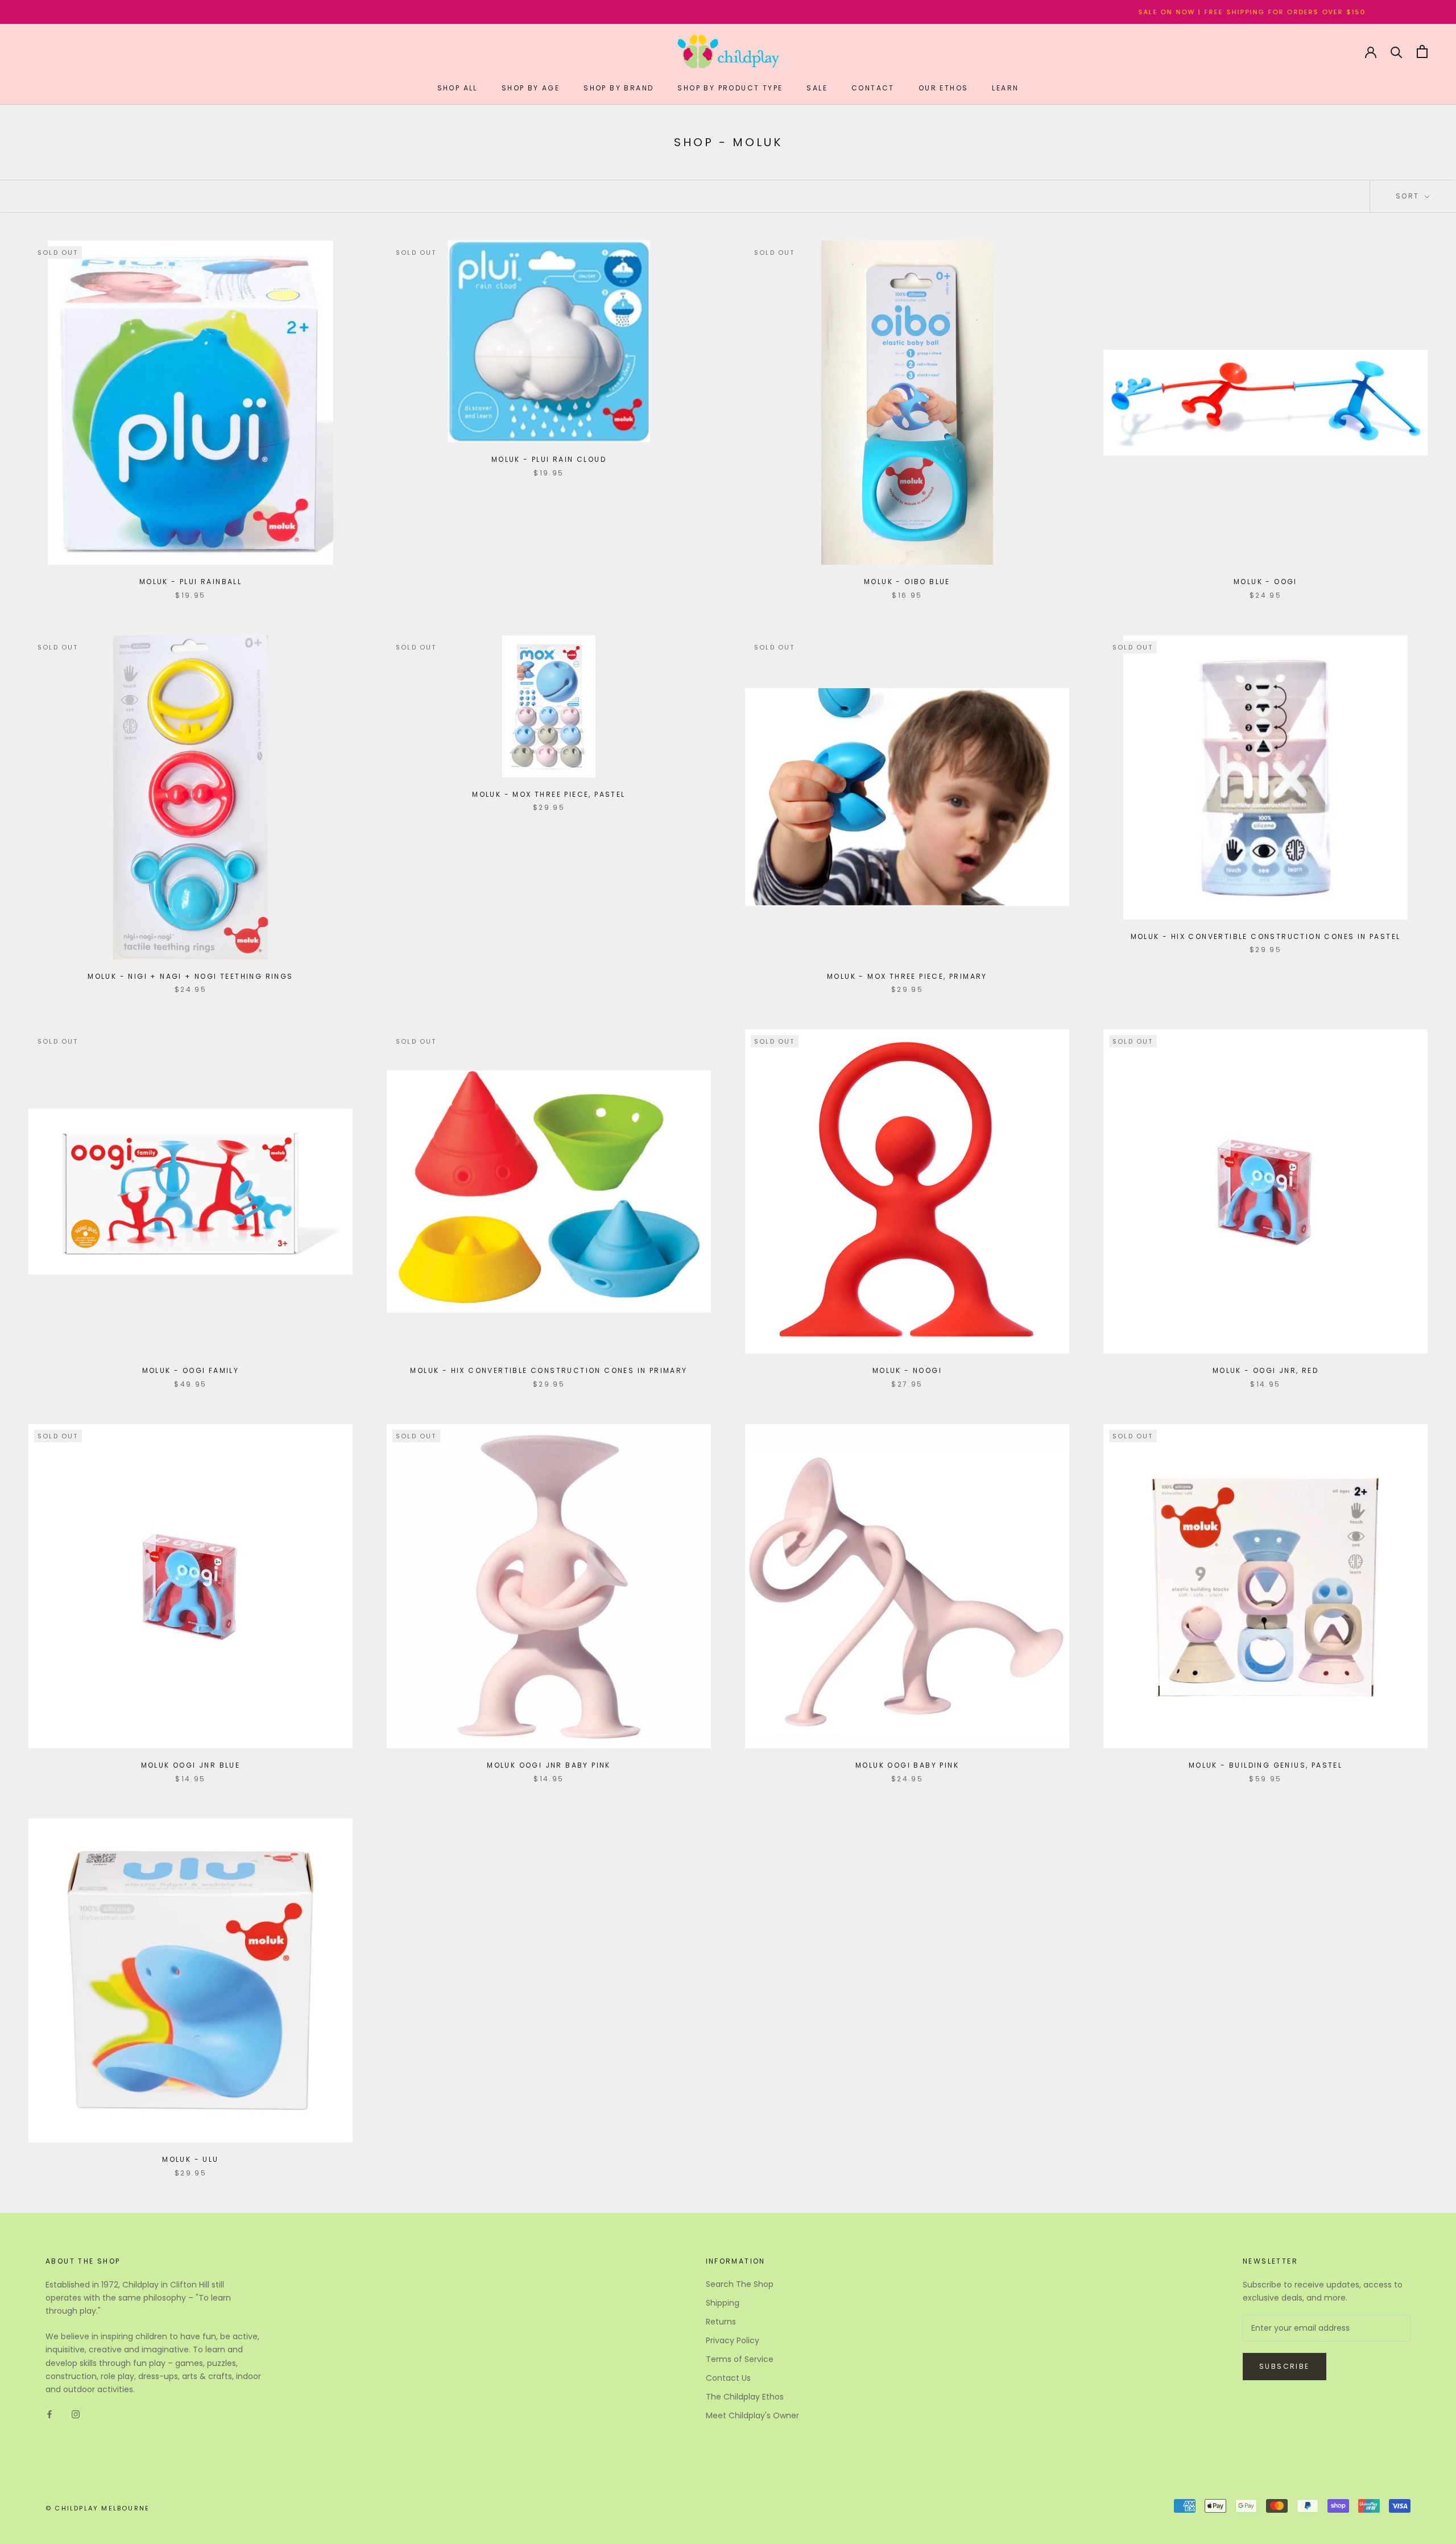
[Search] (1397, 51)
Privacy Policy (733, 2340)
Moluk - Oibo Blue (907, 582)
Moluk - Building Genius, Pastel (1265, 1765)
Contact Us (728, 2378)
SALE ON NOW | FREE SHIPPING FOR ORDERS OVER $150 (1041, 12)
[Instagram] (76, 2414)
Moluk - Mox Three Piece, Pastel (549, 794)
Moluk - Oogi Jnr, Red (1265, 1370)
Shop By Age (531, 88)
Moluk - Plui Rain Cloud (549, 459)
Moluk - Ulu (190, 2159)
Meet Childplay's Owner (752, 2415)
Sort (1409, 196)
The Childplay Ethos (745, 2397)
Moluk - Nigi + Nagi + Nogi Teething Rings (190, 976)
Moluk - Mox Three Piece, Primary (907, 976)
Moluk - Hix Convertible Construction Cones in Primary (549, 1370)
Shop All (458, 88)
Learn (1005, 88)
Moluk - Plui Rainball (191, 582)
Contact (873, 88)
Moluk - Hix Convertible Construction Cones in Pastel (1266, 936)
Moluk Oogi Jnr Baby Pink (549, 1765)
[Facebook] (49, 2414)
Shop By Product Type (730, 88)
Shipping (723, 2303)
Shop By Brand (619, 88)
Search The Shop (740, 2284)
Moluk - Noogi (907, 1370)
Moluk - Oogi (1265, 582)
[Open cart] (1422, 51)
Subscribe (1285, 2366)
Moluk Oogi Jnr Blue (191, 1765)
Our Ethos (944, 88)
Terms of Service (740, 2359)
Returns (721, 2322)
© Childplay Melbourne (98, 2508)
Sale (817, 88)
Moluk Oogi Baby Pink (907, 1765)
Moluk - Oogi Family (191, 1370)
